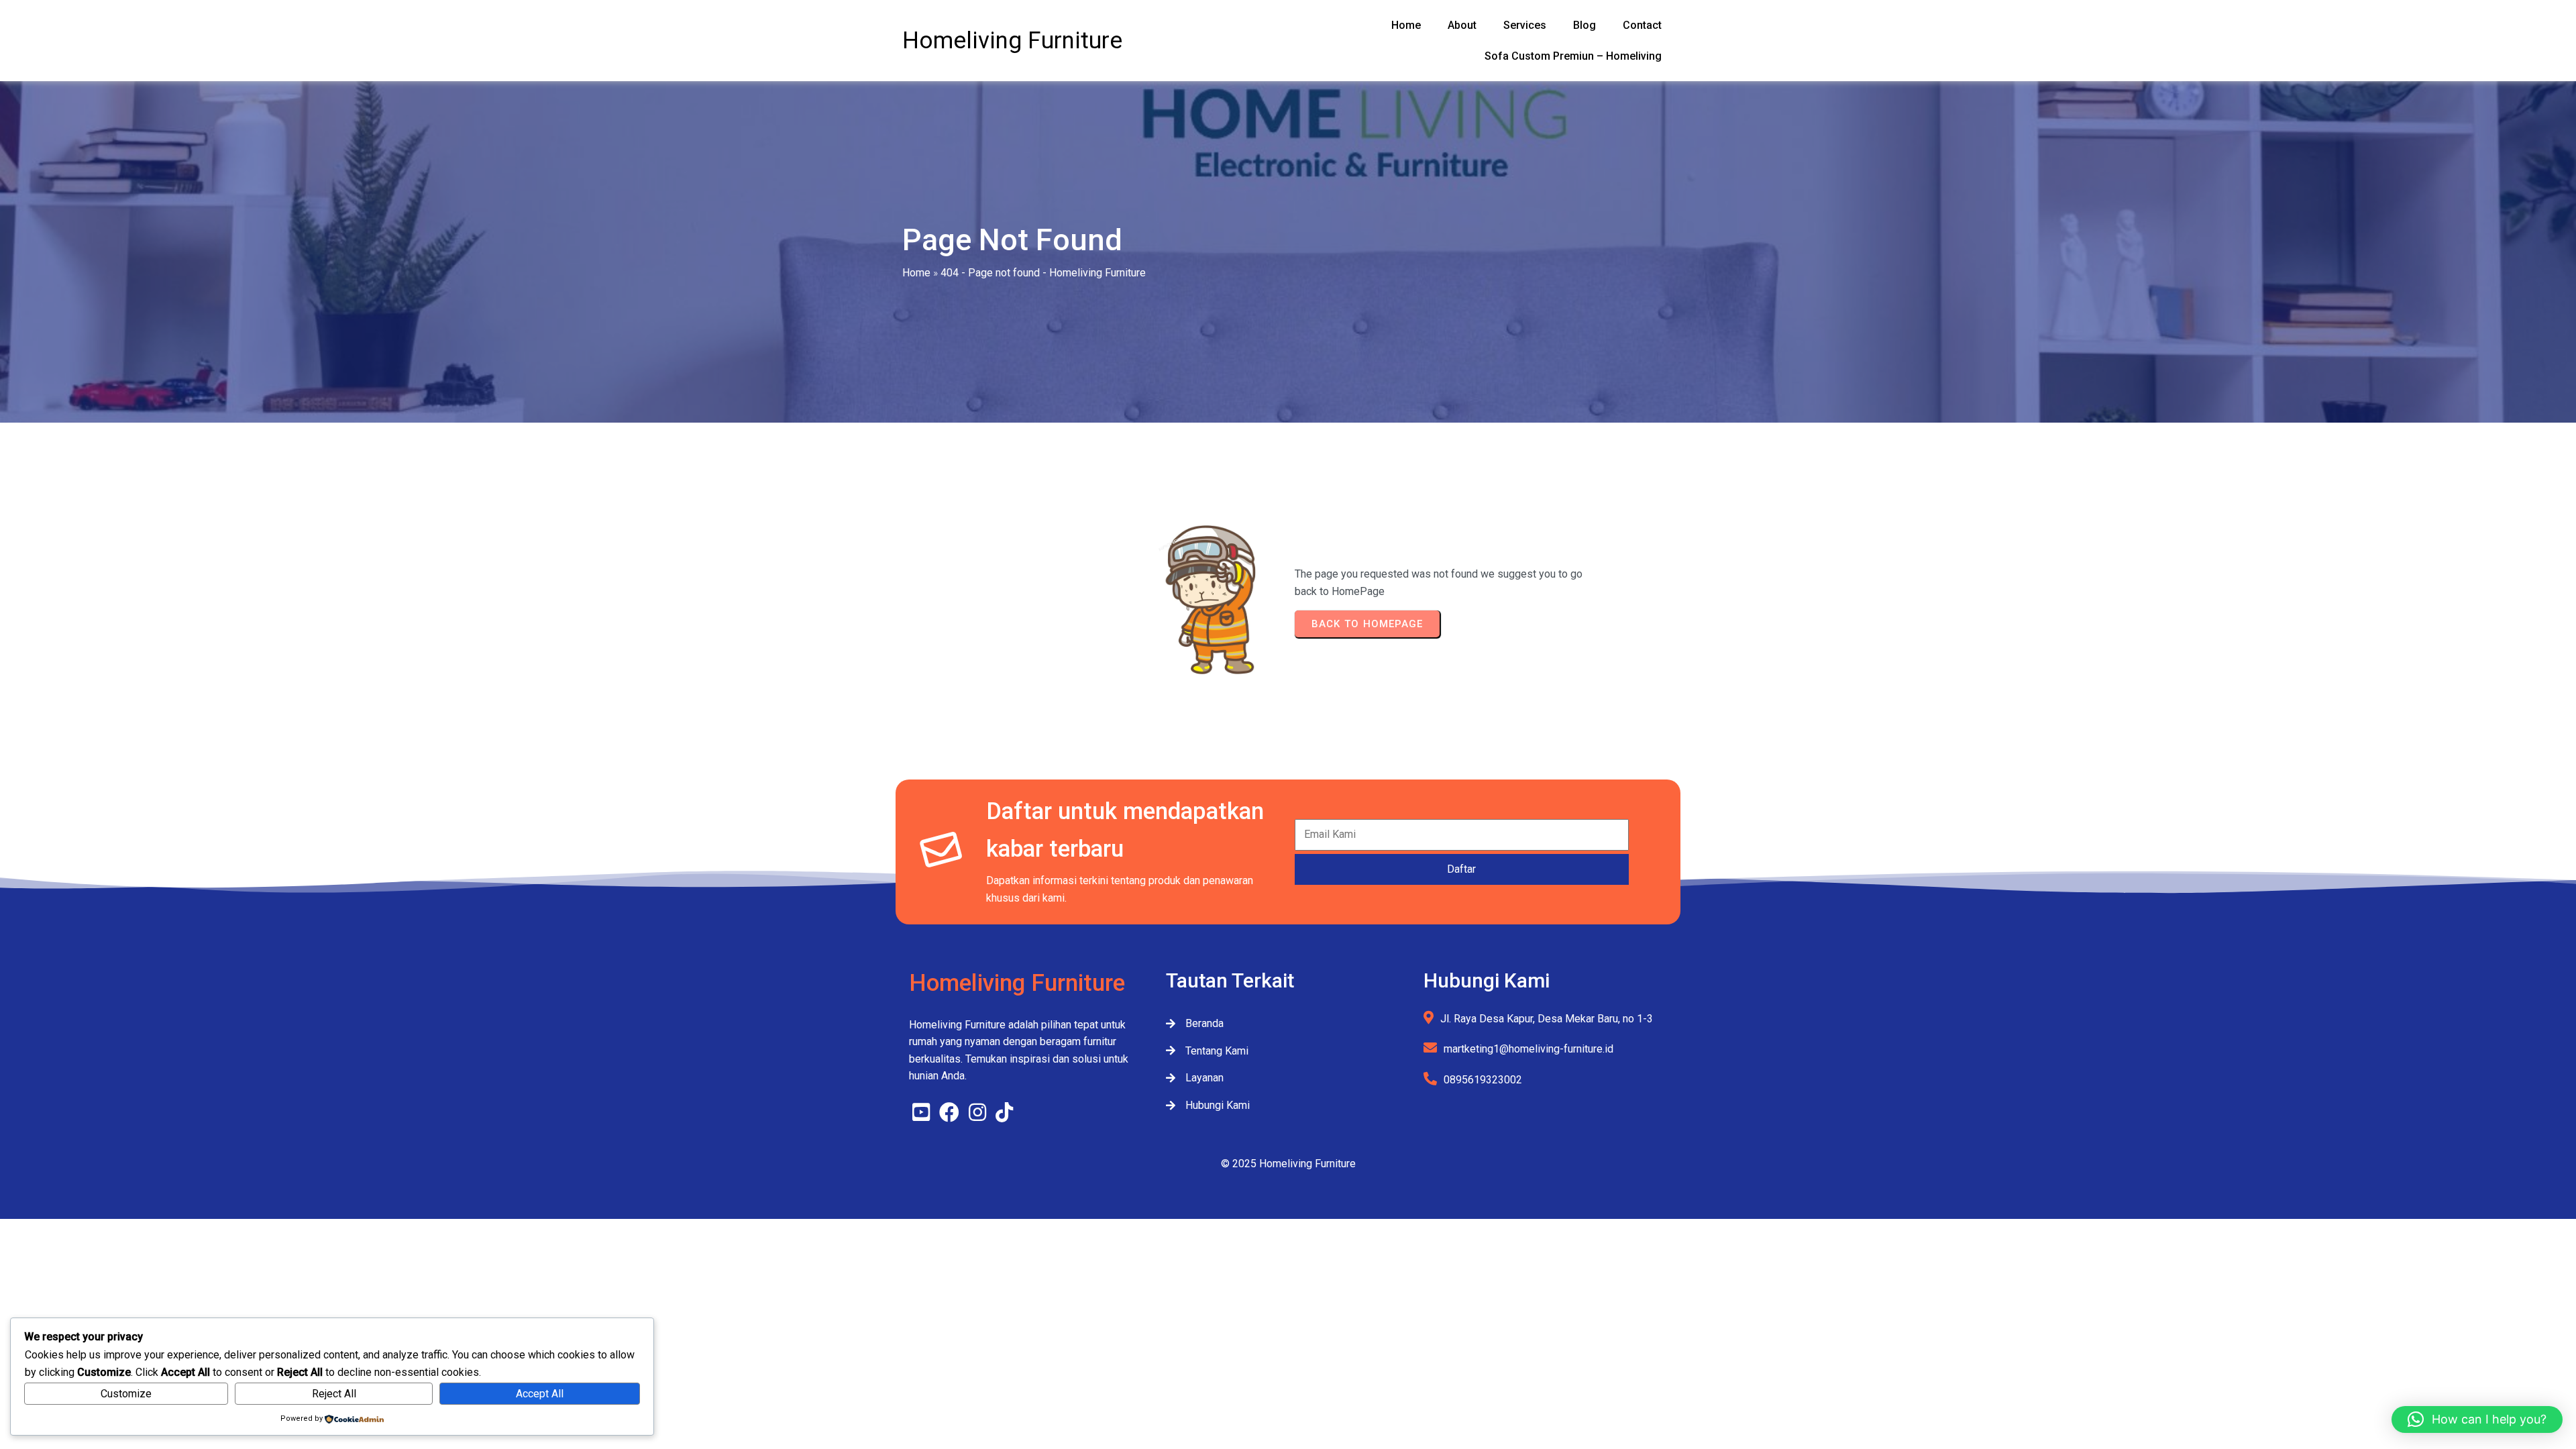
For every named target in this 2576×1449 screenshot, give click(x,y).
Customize (126, 1394)
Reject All (334, 1394)
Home (916, 273)
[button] (2477, 1419)
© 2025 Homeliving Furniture (1288, 1164)
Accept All (540, 1394)
